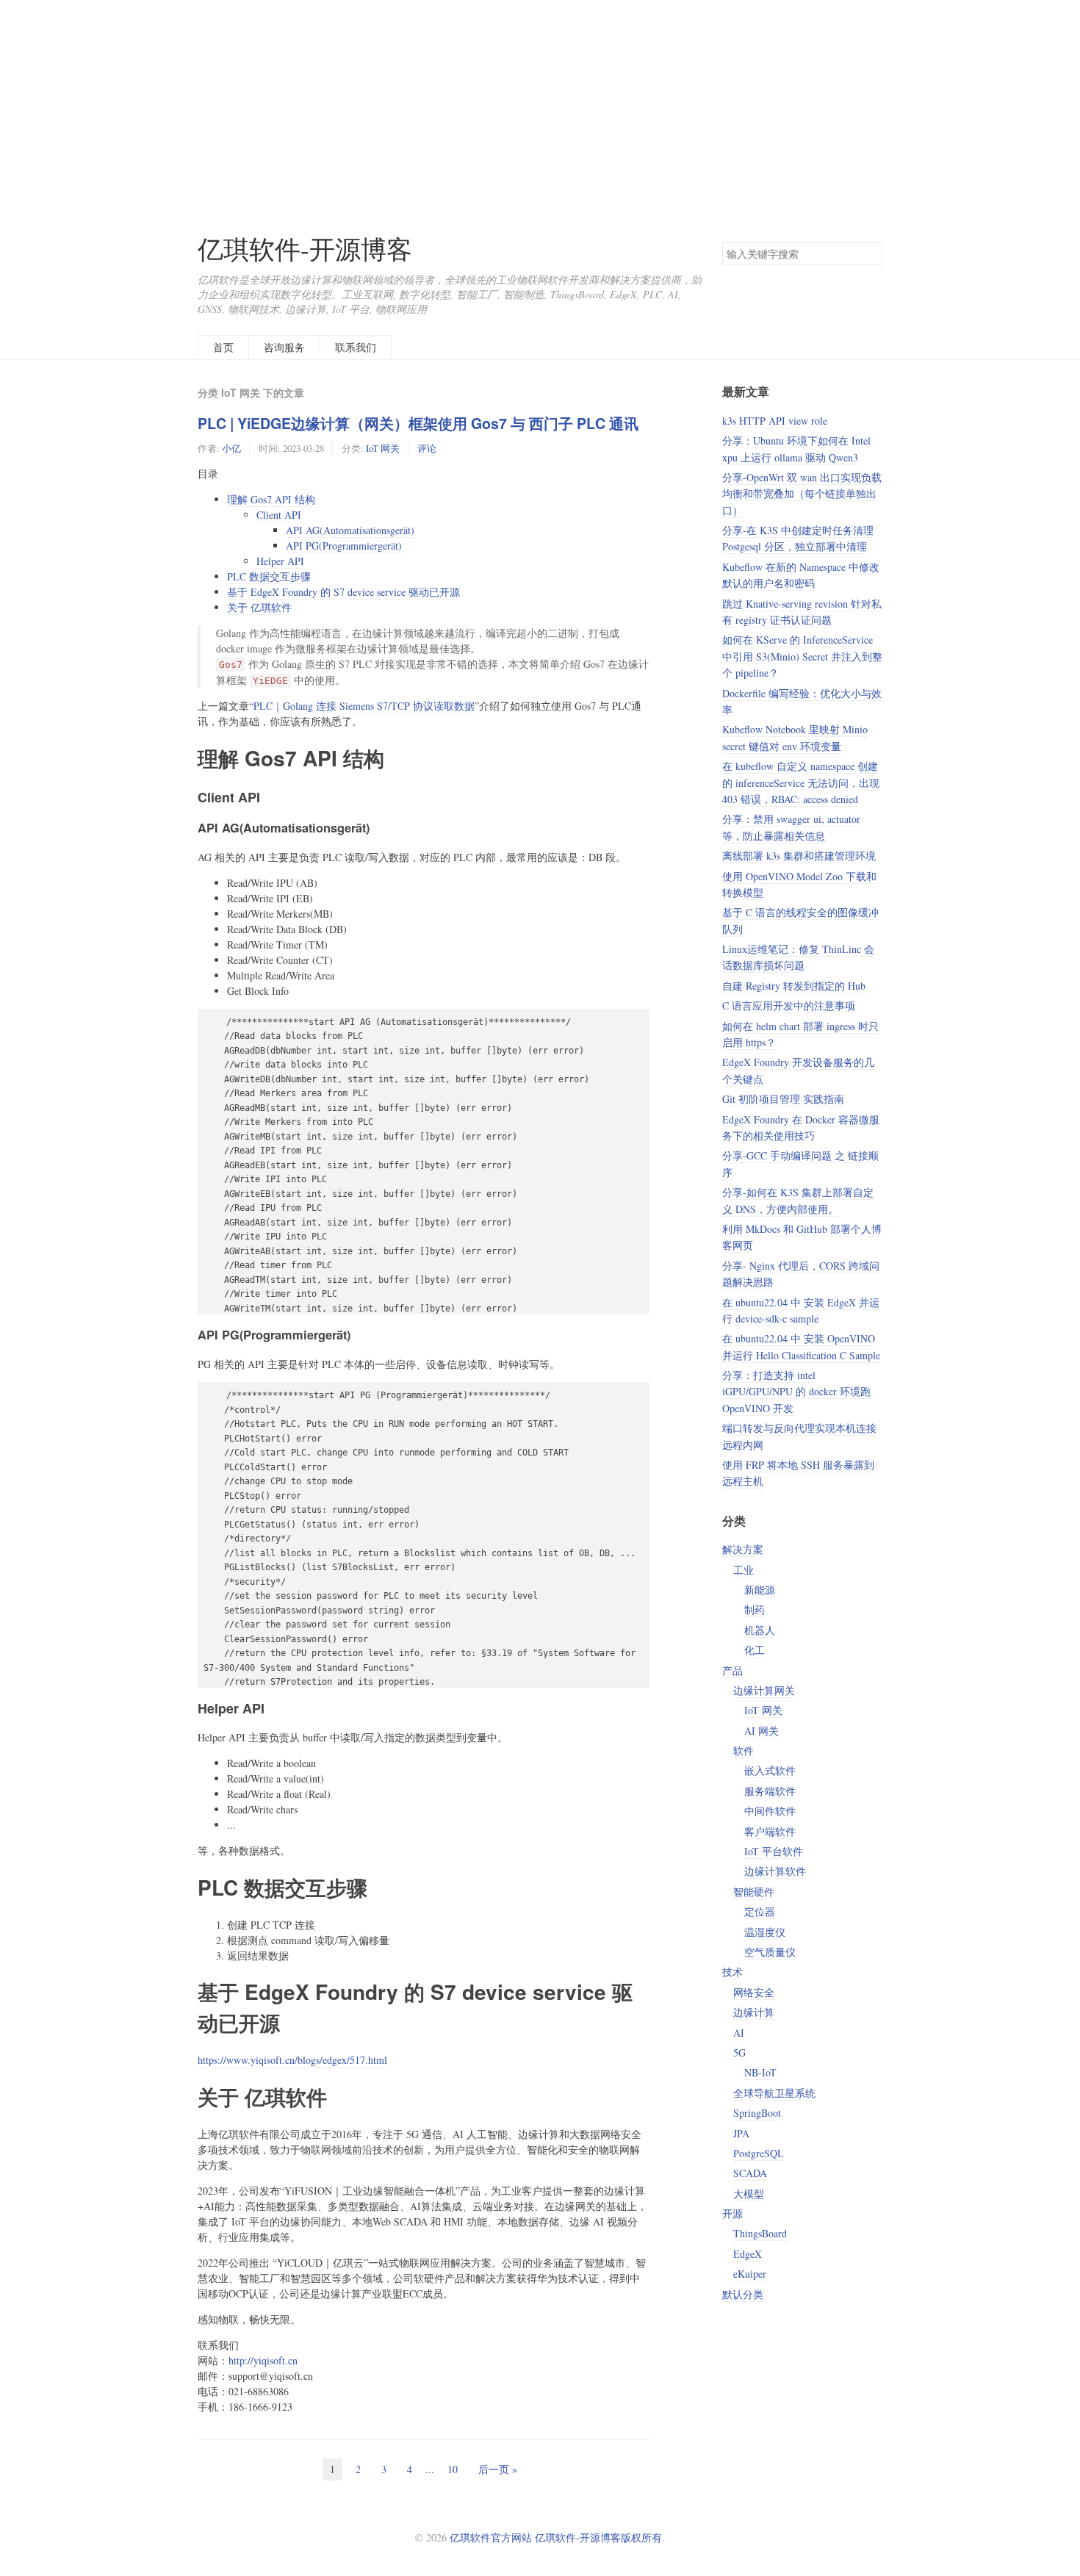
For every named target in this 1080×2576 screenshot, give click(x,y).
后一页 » (498, 2469)
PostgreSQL (759, 2153)
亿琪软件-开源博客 (305, 249)
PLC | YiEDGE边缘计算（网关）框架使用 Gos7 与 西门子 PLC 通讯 (418, 423)
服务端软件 (770, 1791)
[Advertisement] (540, 103)
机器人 (760, 1630)
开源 (732, 2213)
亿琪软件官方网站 (492, 2537)
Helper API (280, 561)
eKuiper (750, 2274)
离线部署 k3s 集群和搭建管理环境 (799, 856)
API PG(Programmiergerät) (344, 546)
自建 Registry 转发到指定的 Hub (794, 986)
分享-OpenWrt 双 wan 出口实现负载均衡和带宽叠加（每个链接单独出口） (802, 494)
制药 (755, 1609)
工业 (744, 1570)
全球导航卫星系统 (774, 2093)
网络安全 (754, 1992)
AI (739, 2033)
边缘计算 (754, 2012)
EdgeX (748, 2254)
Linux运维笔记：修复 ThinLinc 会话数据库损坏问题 (798, 957)
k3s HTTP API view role (775, 421)
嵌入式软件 (770, 1770)
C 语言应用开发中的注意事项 (789, 1005)
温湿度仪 (765, 1932)
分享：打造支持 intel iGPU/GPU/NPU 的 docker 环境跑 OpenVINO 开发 (796, 1392)
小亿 (231, 448)
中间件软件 (770, 1811)
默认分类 (743, 2294)
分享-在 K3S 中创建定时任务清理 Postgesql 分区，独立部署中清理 (798, 538)
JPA (741, 2133)
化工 (755, 1650)
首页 (223, 347)
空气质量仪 (770, 1952)
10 (453, 2469)
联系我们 (356, 347)
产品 (732, 1670)
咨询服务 (284, 347)
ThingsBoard (760, 2233)
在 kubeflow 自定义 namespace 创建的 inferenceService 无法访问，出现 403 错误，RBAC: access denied (801, 782)
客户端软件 (770, 1831)
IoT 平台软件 (774, 1851)
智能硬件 (754, 1892)
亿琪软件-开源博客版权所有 (598, 2537)
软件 (744, 1751)
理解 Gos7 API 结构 (271, 499)
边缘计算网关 (764, 1690)
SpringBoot (757, 2113)
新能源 (760, 1590)
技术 (732, 1972)
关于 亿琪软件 (259, 607)
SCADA (750, 2173)
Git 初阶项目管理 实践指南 (783, 1099)
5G (739, 2052)
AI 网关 (762, 1731)
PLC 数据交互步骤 (269, 576)
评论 (427, 448)
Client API (279, 515)
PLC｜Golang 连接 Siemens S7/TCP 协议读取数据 (364, 706)
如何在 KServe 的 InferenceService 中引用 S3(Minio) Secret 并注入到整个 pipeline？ (802, 656)
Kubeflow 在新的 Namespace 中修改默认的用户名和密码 (801, 575)
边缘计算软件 (775, 1871)
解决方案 (743, 1549)
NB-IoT (760, 2072)
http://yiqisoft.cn (263, 2360)
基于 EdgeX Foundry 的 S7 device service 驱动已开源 (343, 592)
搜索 (871, 253)
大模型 (749, 2194)
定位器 (760, 1911)
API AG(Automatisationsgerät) (350, 530)
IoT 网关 (383, 448)
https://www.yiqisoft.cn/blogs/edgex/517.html (292, 2060)
